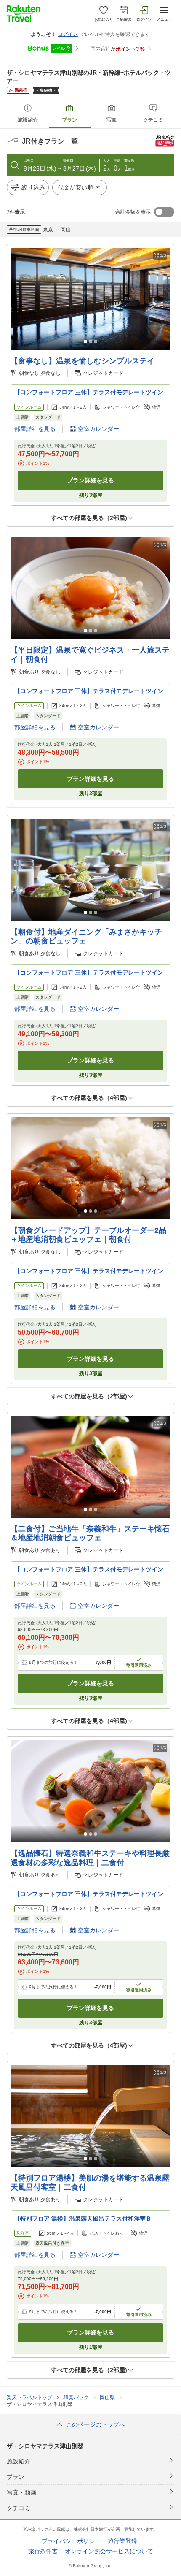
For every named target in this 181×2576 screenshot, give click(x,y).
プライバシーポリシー (71, 2541)
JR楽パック (76, 2397)
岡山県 (107, 2397)
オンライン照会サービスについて (109, 2551)
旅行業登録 (122, 2541)
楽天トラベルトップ (29, 2397)
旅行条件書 (43, 2551)
